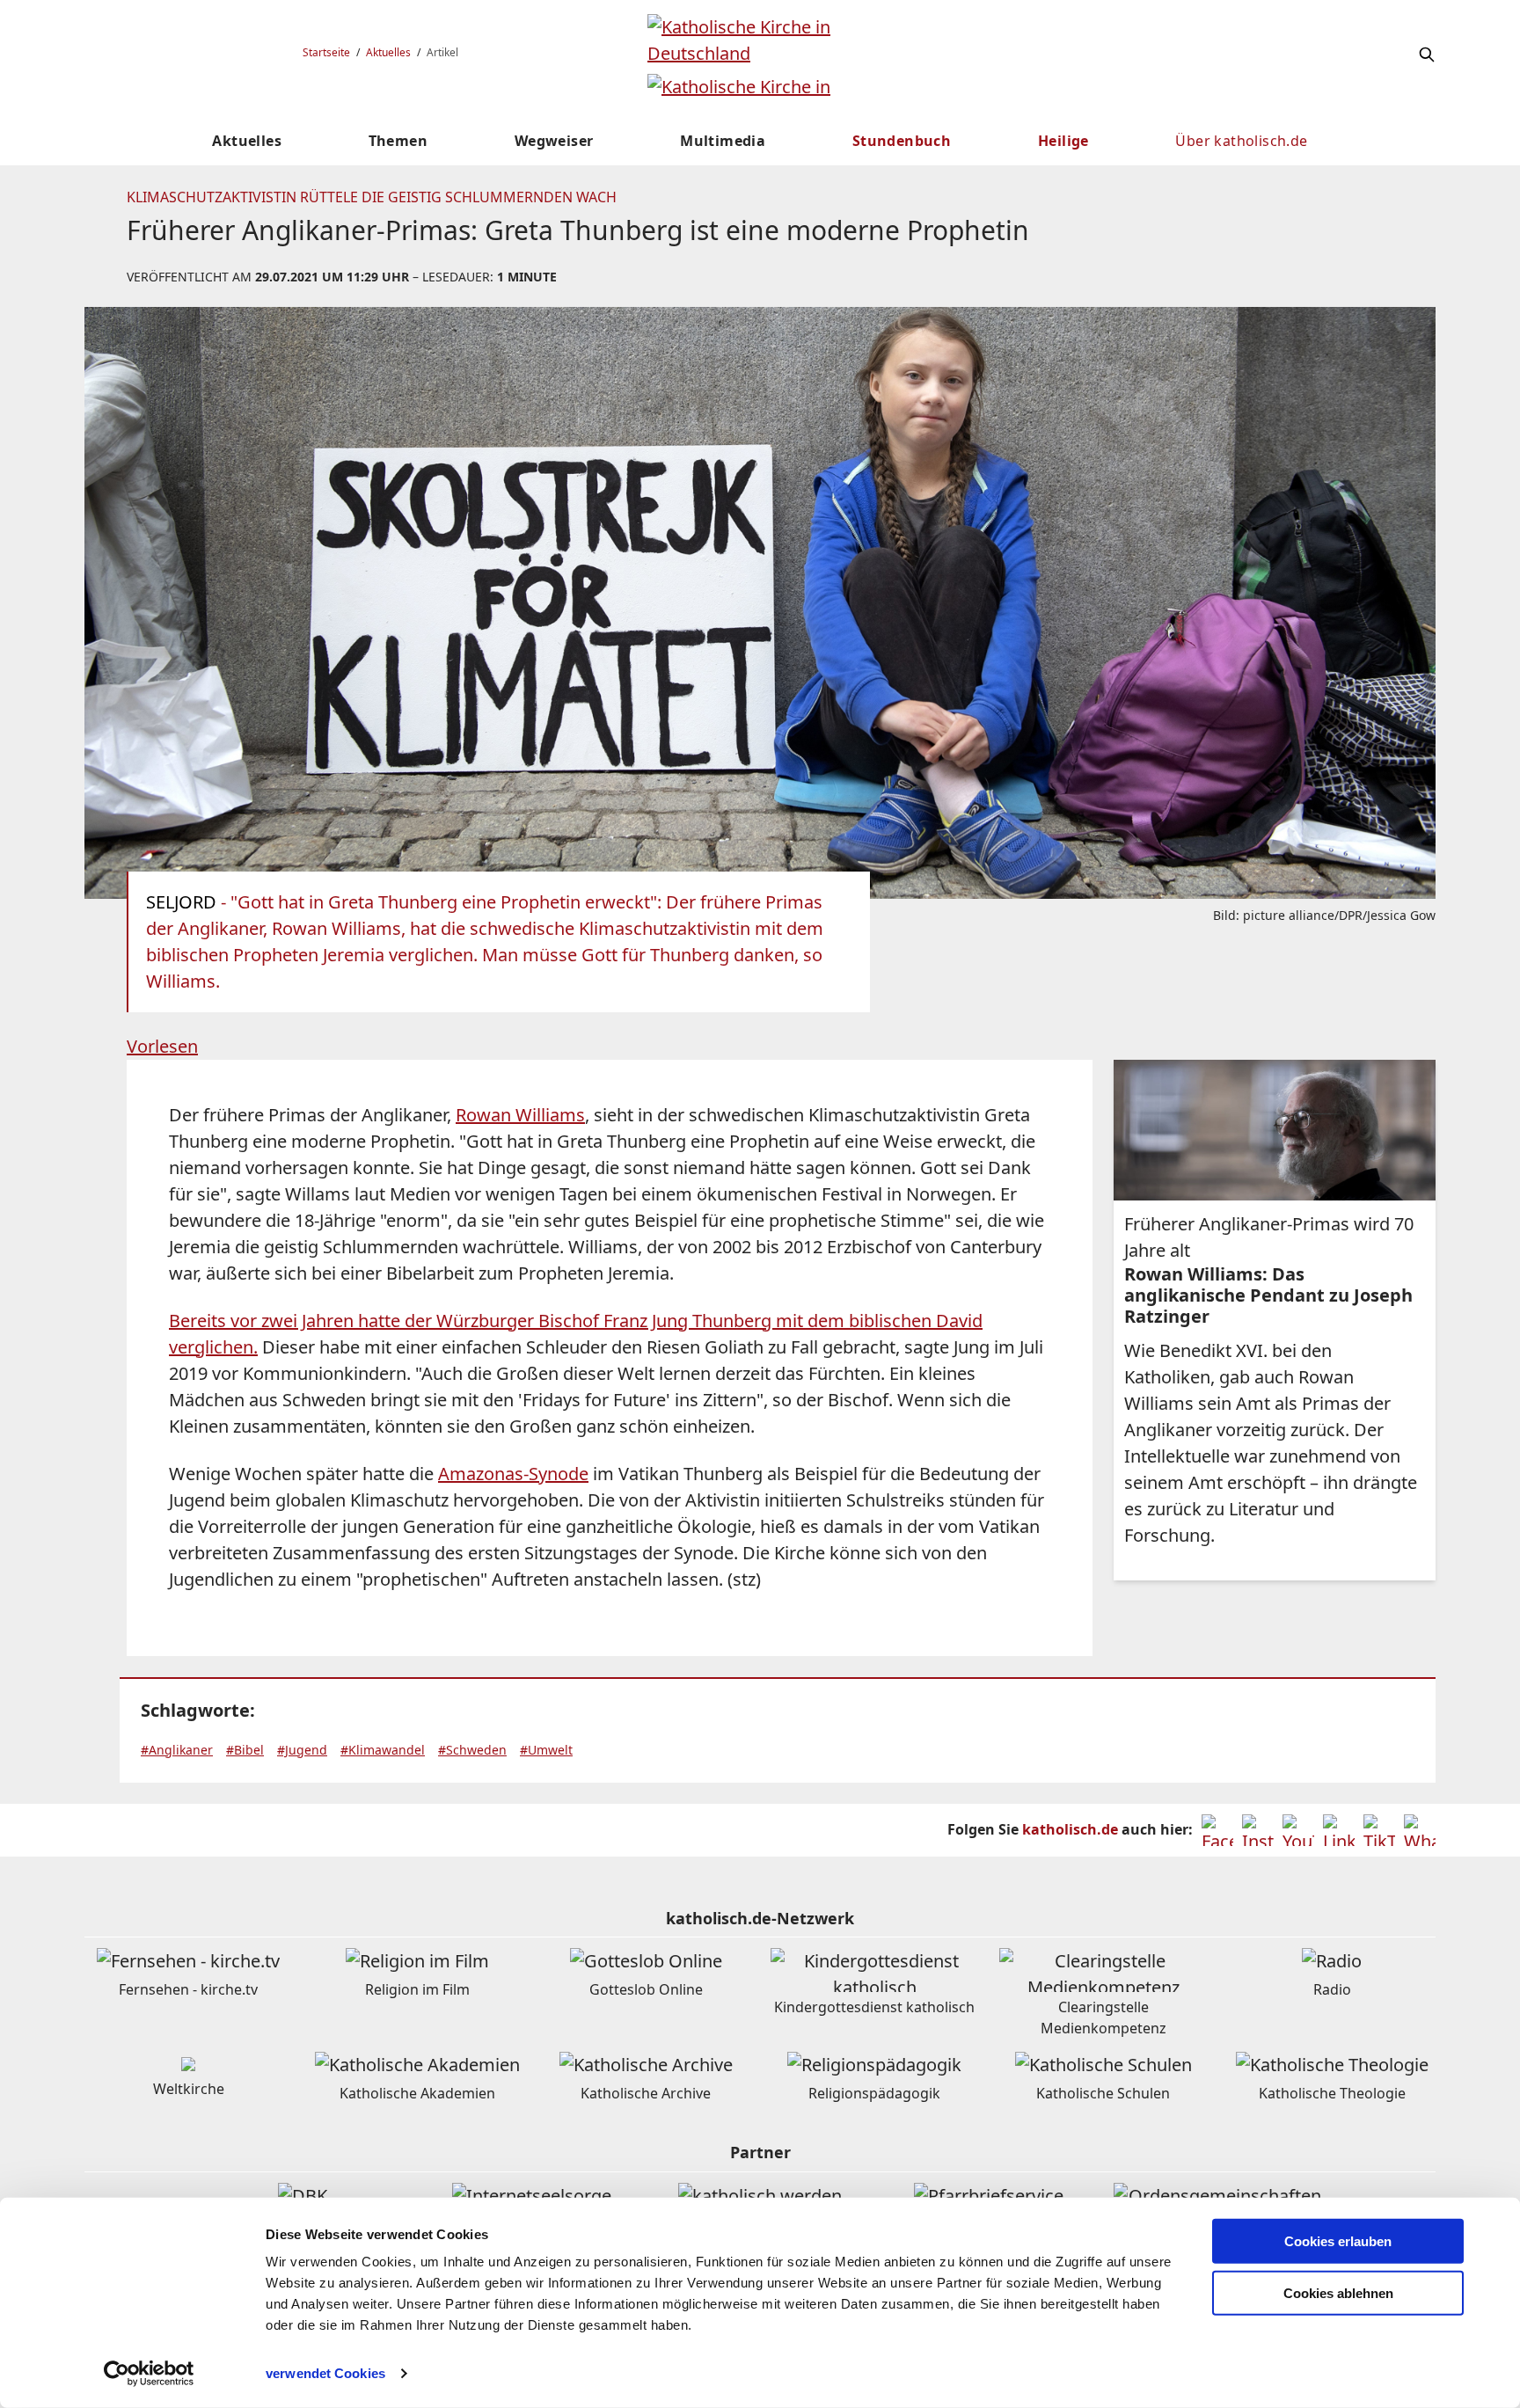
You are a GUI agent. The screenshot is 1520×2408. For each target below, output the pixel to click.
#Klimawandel (383, 1750)
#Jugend (302, 1750)
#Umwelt (546, 1750)
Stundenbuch (902, 141)
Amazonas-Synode (513, 1474)
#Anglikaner (177, 1750)
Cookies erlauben (1338, 2241)
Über (1241, 141)
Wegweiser (554, 141)
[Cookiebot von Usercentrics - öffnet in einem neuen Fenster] (149, 2374)
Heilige (1063, 141)
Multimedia (723, 141)
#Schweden (472, 1750)
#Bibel (245, 1750)
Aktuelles (388, 52)
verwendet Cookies (325, 2373)
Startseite (326, 52)
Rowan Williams (520, 1115)
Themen (398, 141)
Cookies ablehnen (1338, 2293)
